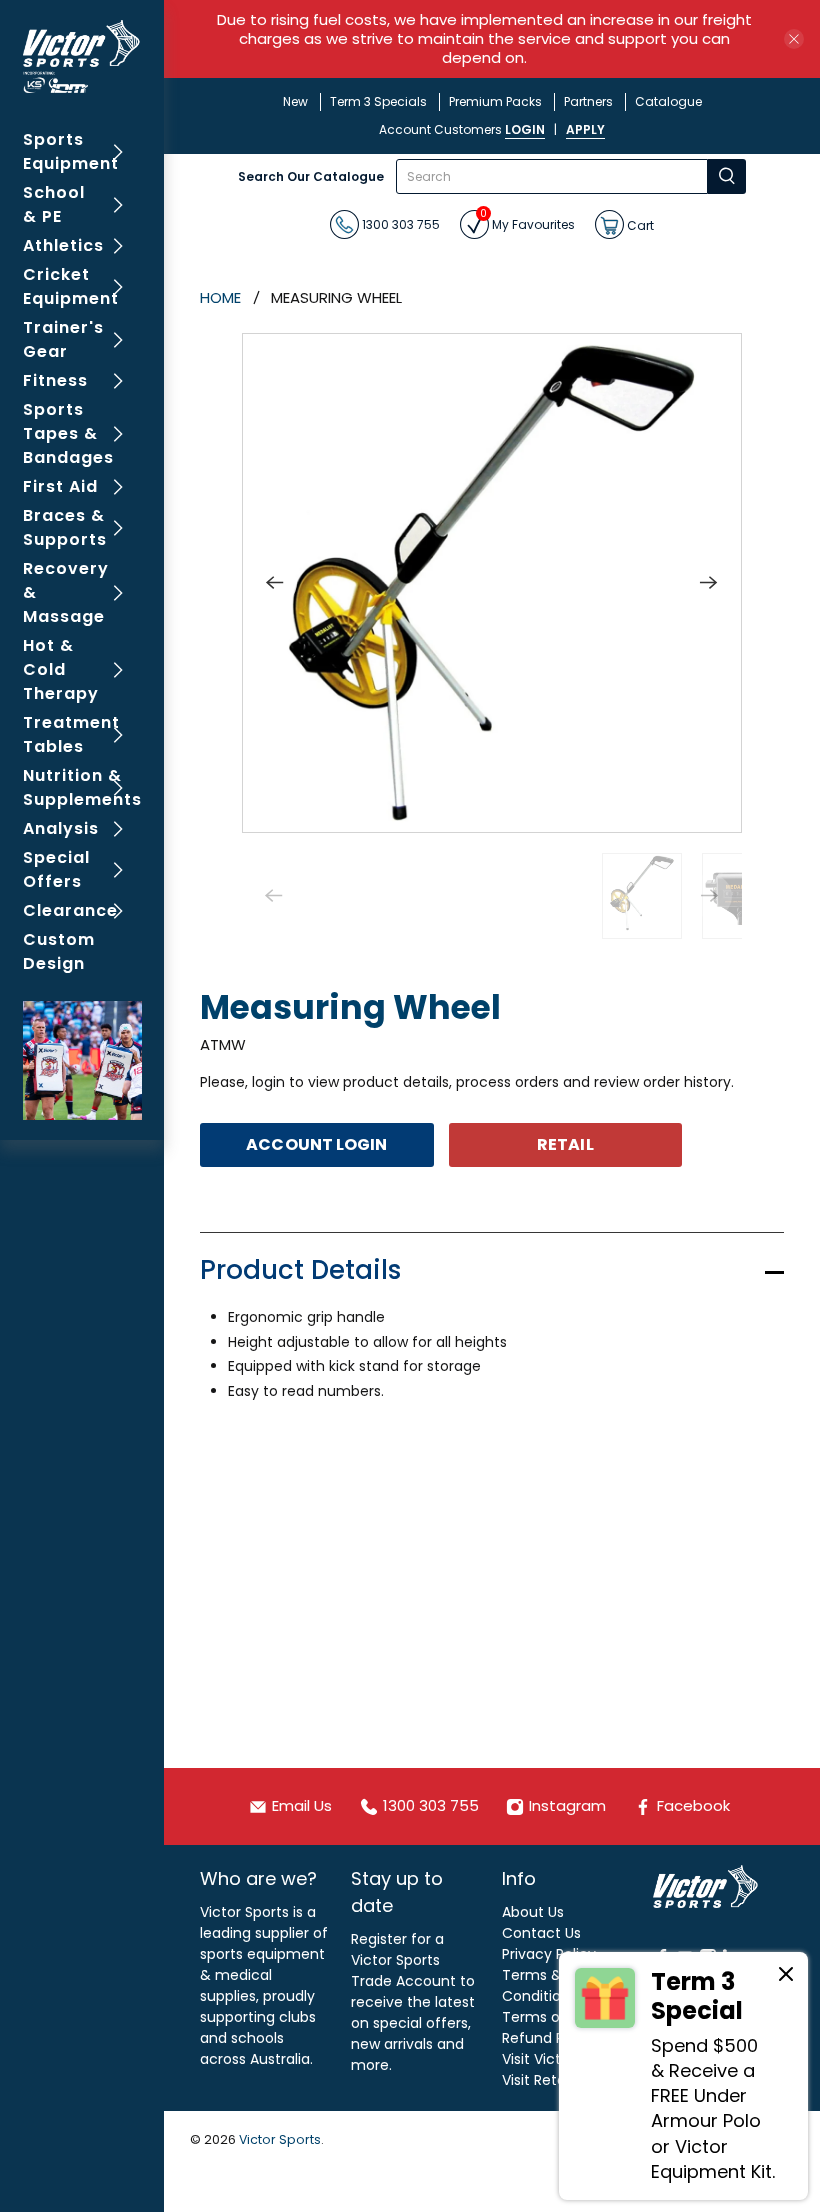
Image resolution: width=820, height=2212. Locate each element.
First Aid (60, 486)
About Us (533, 1912)
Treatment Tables (71, 734)
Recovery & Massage (66, 592)
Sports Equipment (71, 151)
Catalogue (668, 101)
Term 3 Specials (378, 101)
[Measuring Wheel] (492, 583)
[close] (794, 39)
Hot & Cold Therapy (61, 669)
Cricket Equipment (71, 286)
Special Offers (56, 869)
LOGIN (525, 129)
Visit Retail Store (557, 2080)
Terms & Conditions (539, 1985)
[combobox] (552, 176)
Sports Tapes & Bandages (68, 433)
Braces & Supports (65, 527)
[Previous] (275, 583)
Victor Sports (280, 2139)
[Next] (709, 583)
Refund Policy (549, 2038)
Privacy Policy (549, 1954)
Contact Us (541, 1933)
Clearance (70, 910)
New (295, 101)
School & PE (54, 204)
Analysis (61, 828)
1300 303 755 (399, 224)
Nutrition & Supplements (82, 787)
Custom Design (59, 951)
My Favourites (527, 221)
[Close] (786, 1977)
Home (220, 297)
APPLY (585, 129)
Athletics (63, 245)
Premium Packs (495, 101)
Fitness (55, 380)
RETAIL (565, 1144)
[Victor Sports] (82, 56)
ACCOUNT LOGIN (316, 1144)
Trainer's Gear (63, 339)
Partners (588, 101)
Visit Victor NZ (549, 2059)
